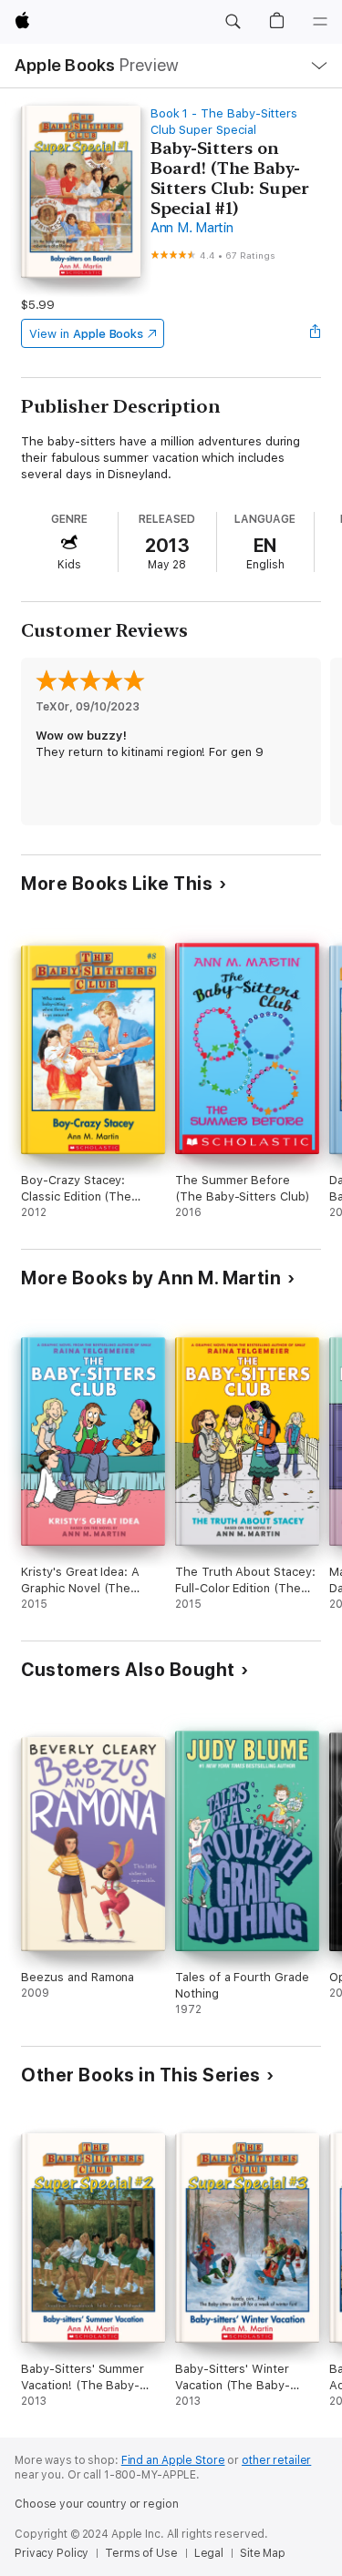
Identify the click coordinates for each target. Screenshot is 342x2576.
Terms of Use (141, 2553)
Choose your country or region (97, 2504)
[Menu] (320, 22)
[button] (233, 22)
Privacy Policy (52, 2553)
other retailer (276, 2460)
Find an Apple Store (173, 2460)
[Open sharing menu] (316, 333)
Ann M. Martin (192, 228)
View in (86, 334)
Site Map (263, 2553)
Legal (209, 2553)
